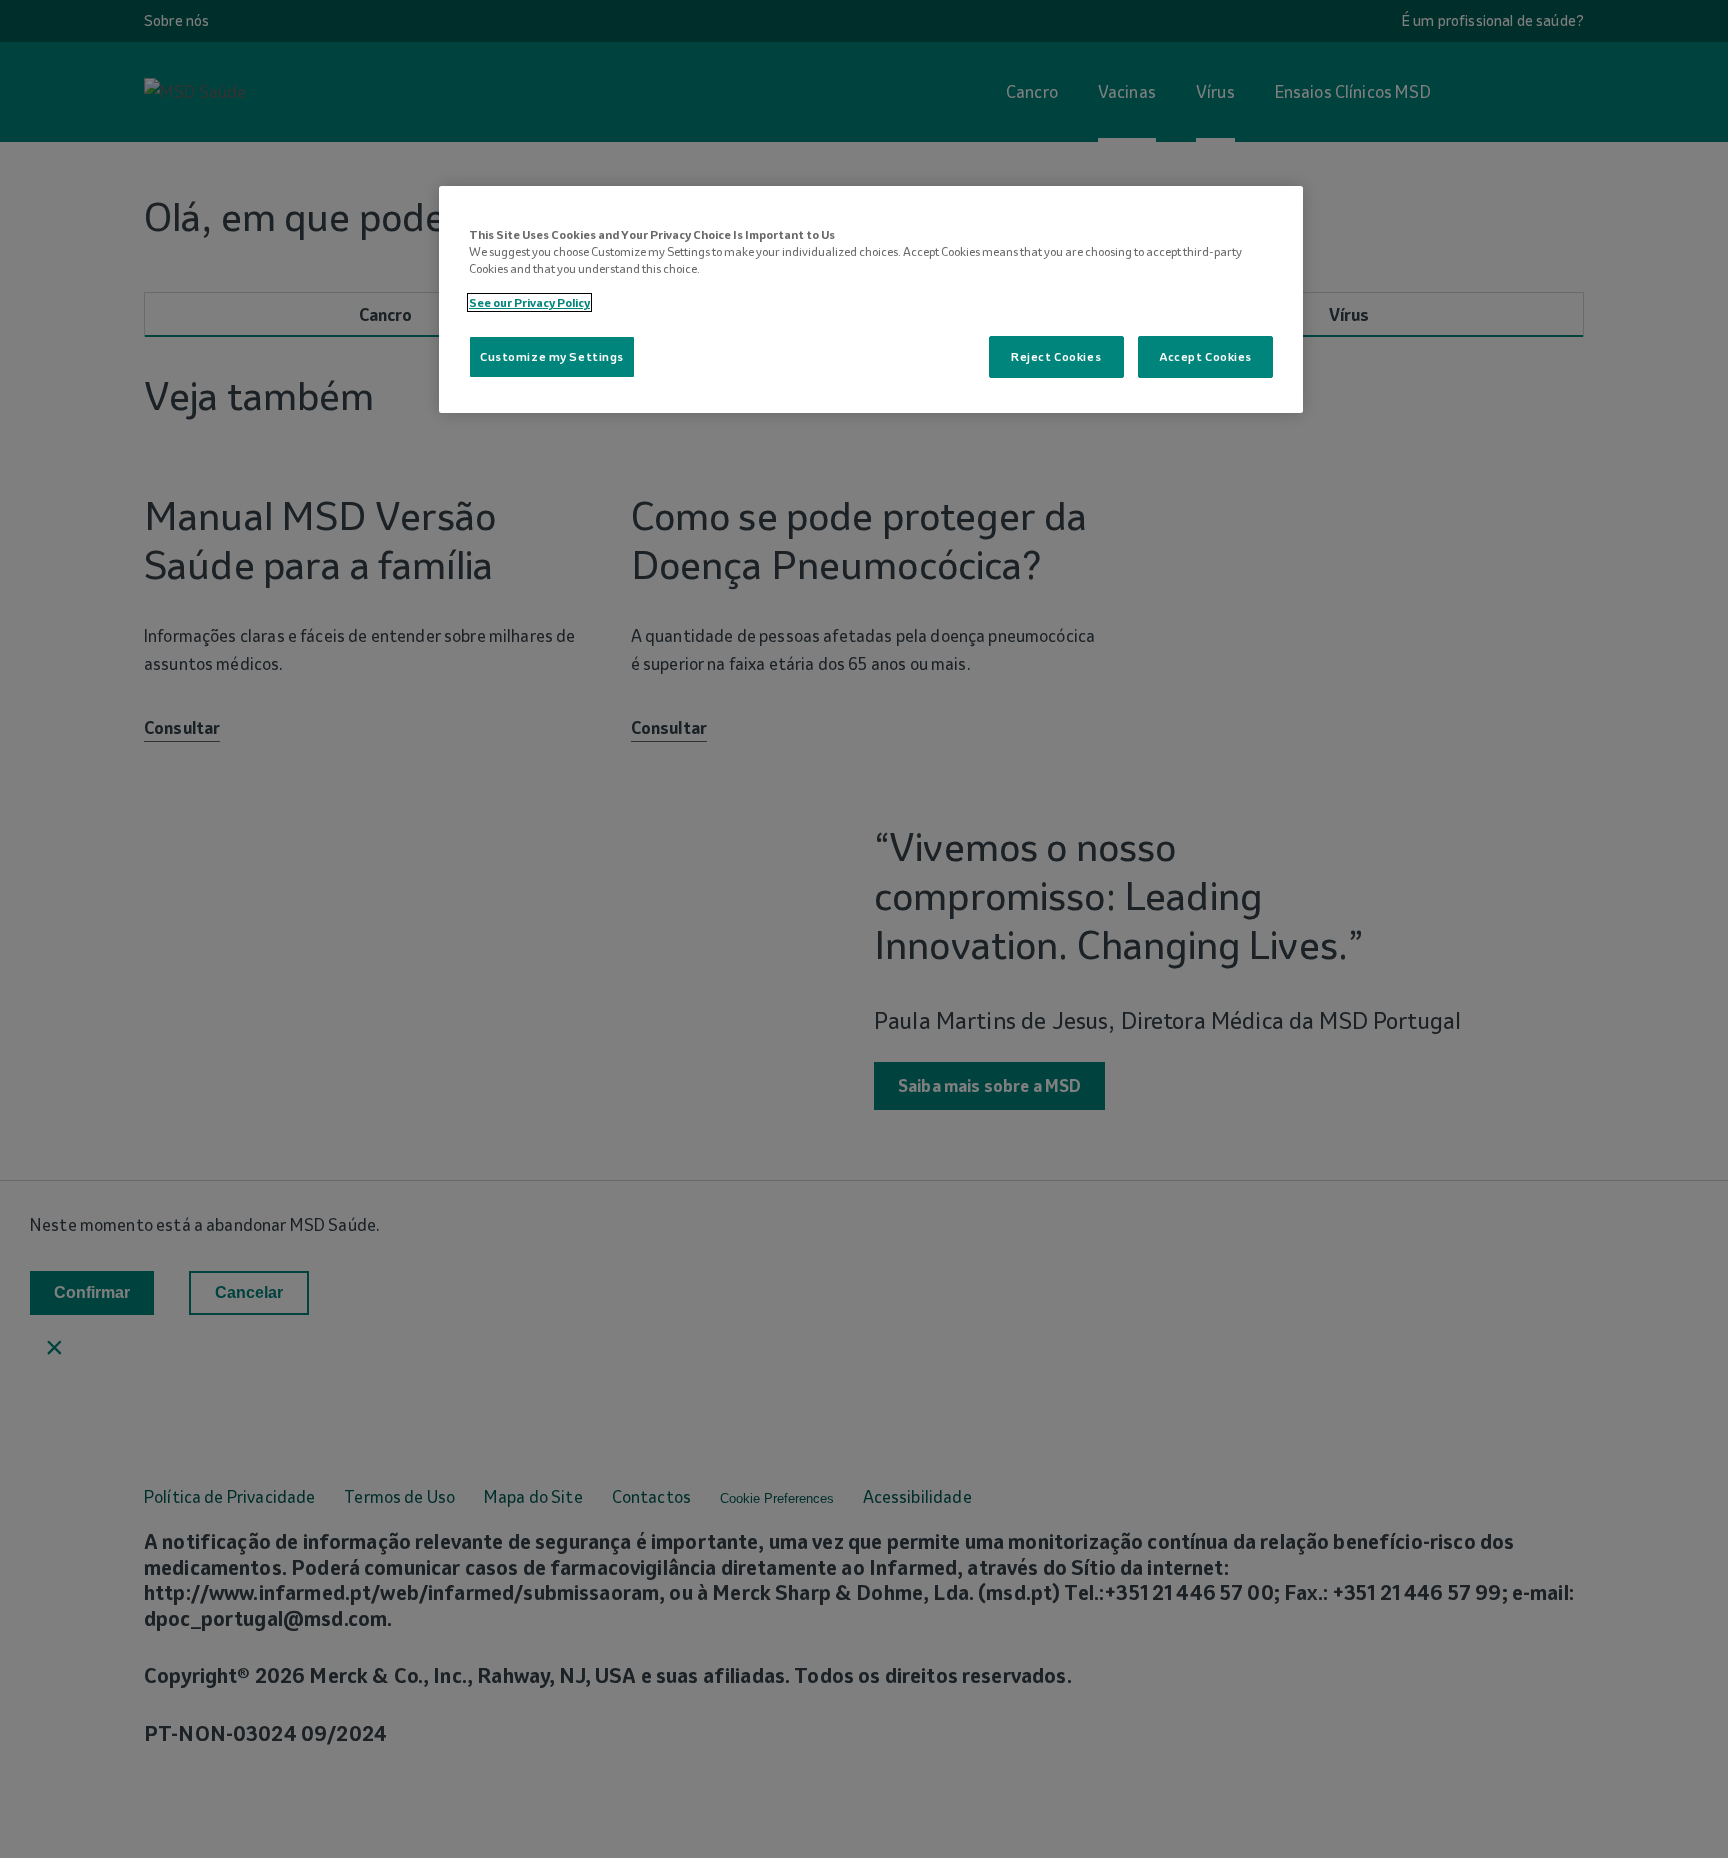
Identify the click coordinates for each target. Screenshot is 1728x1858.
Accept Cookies (1205, 356)
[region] (871, 299)
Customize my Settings (552, 356)
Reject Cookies (1056, 356)
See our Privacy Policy (529, 302)
